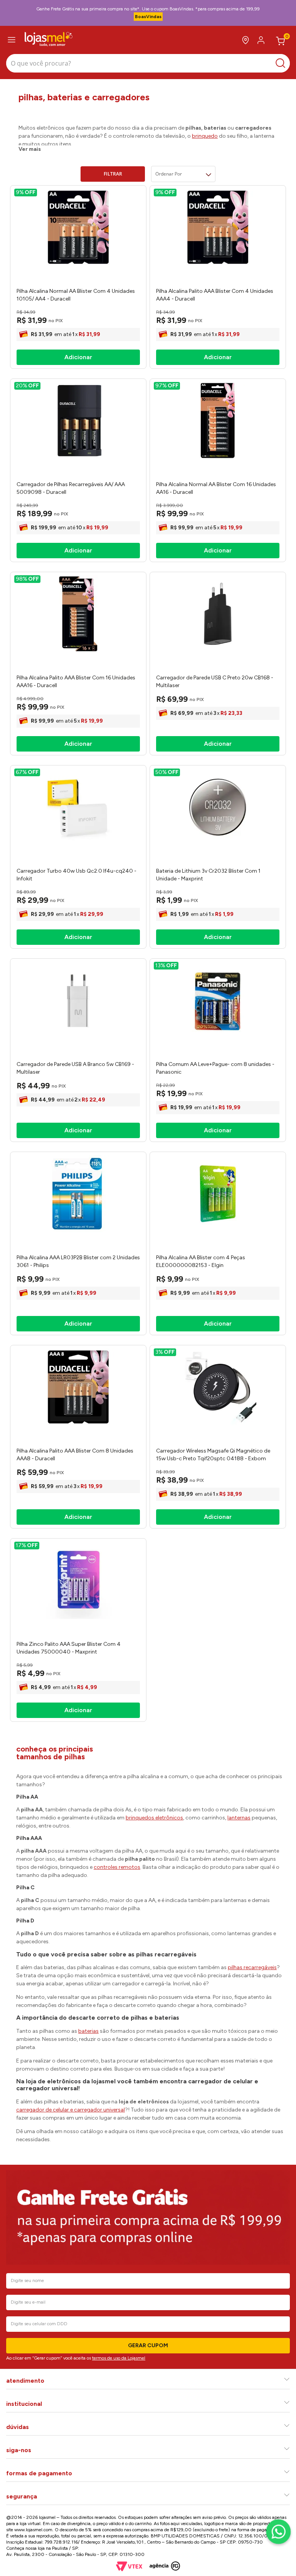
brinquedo (205, 136)
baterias (88, 2031)
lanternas (239, 1818)
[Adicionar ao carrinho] (78, 357)
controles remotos (117, 1867)
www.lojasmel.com (33, 2530)
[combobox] (148, 64)
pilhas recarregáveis (252, 1967)
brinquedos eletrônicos (154, 1818)
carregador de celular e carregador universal (71, 2110)
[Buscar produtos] (282, 63)
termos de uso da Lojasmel (119, 2358)
